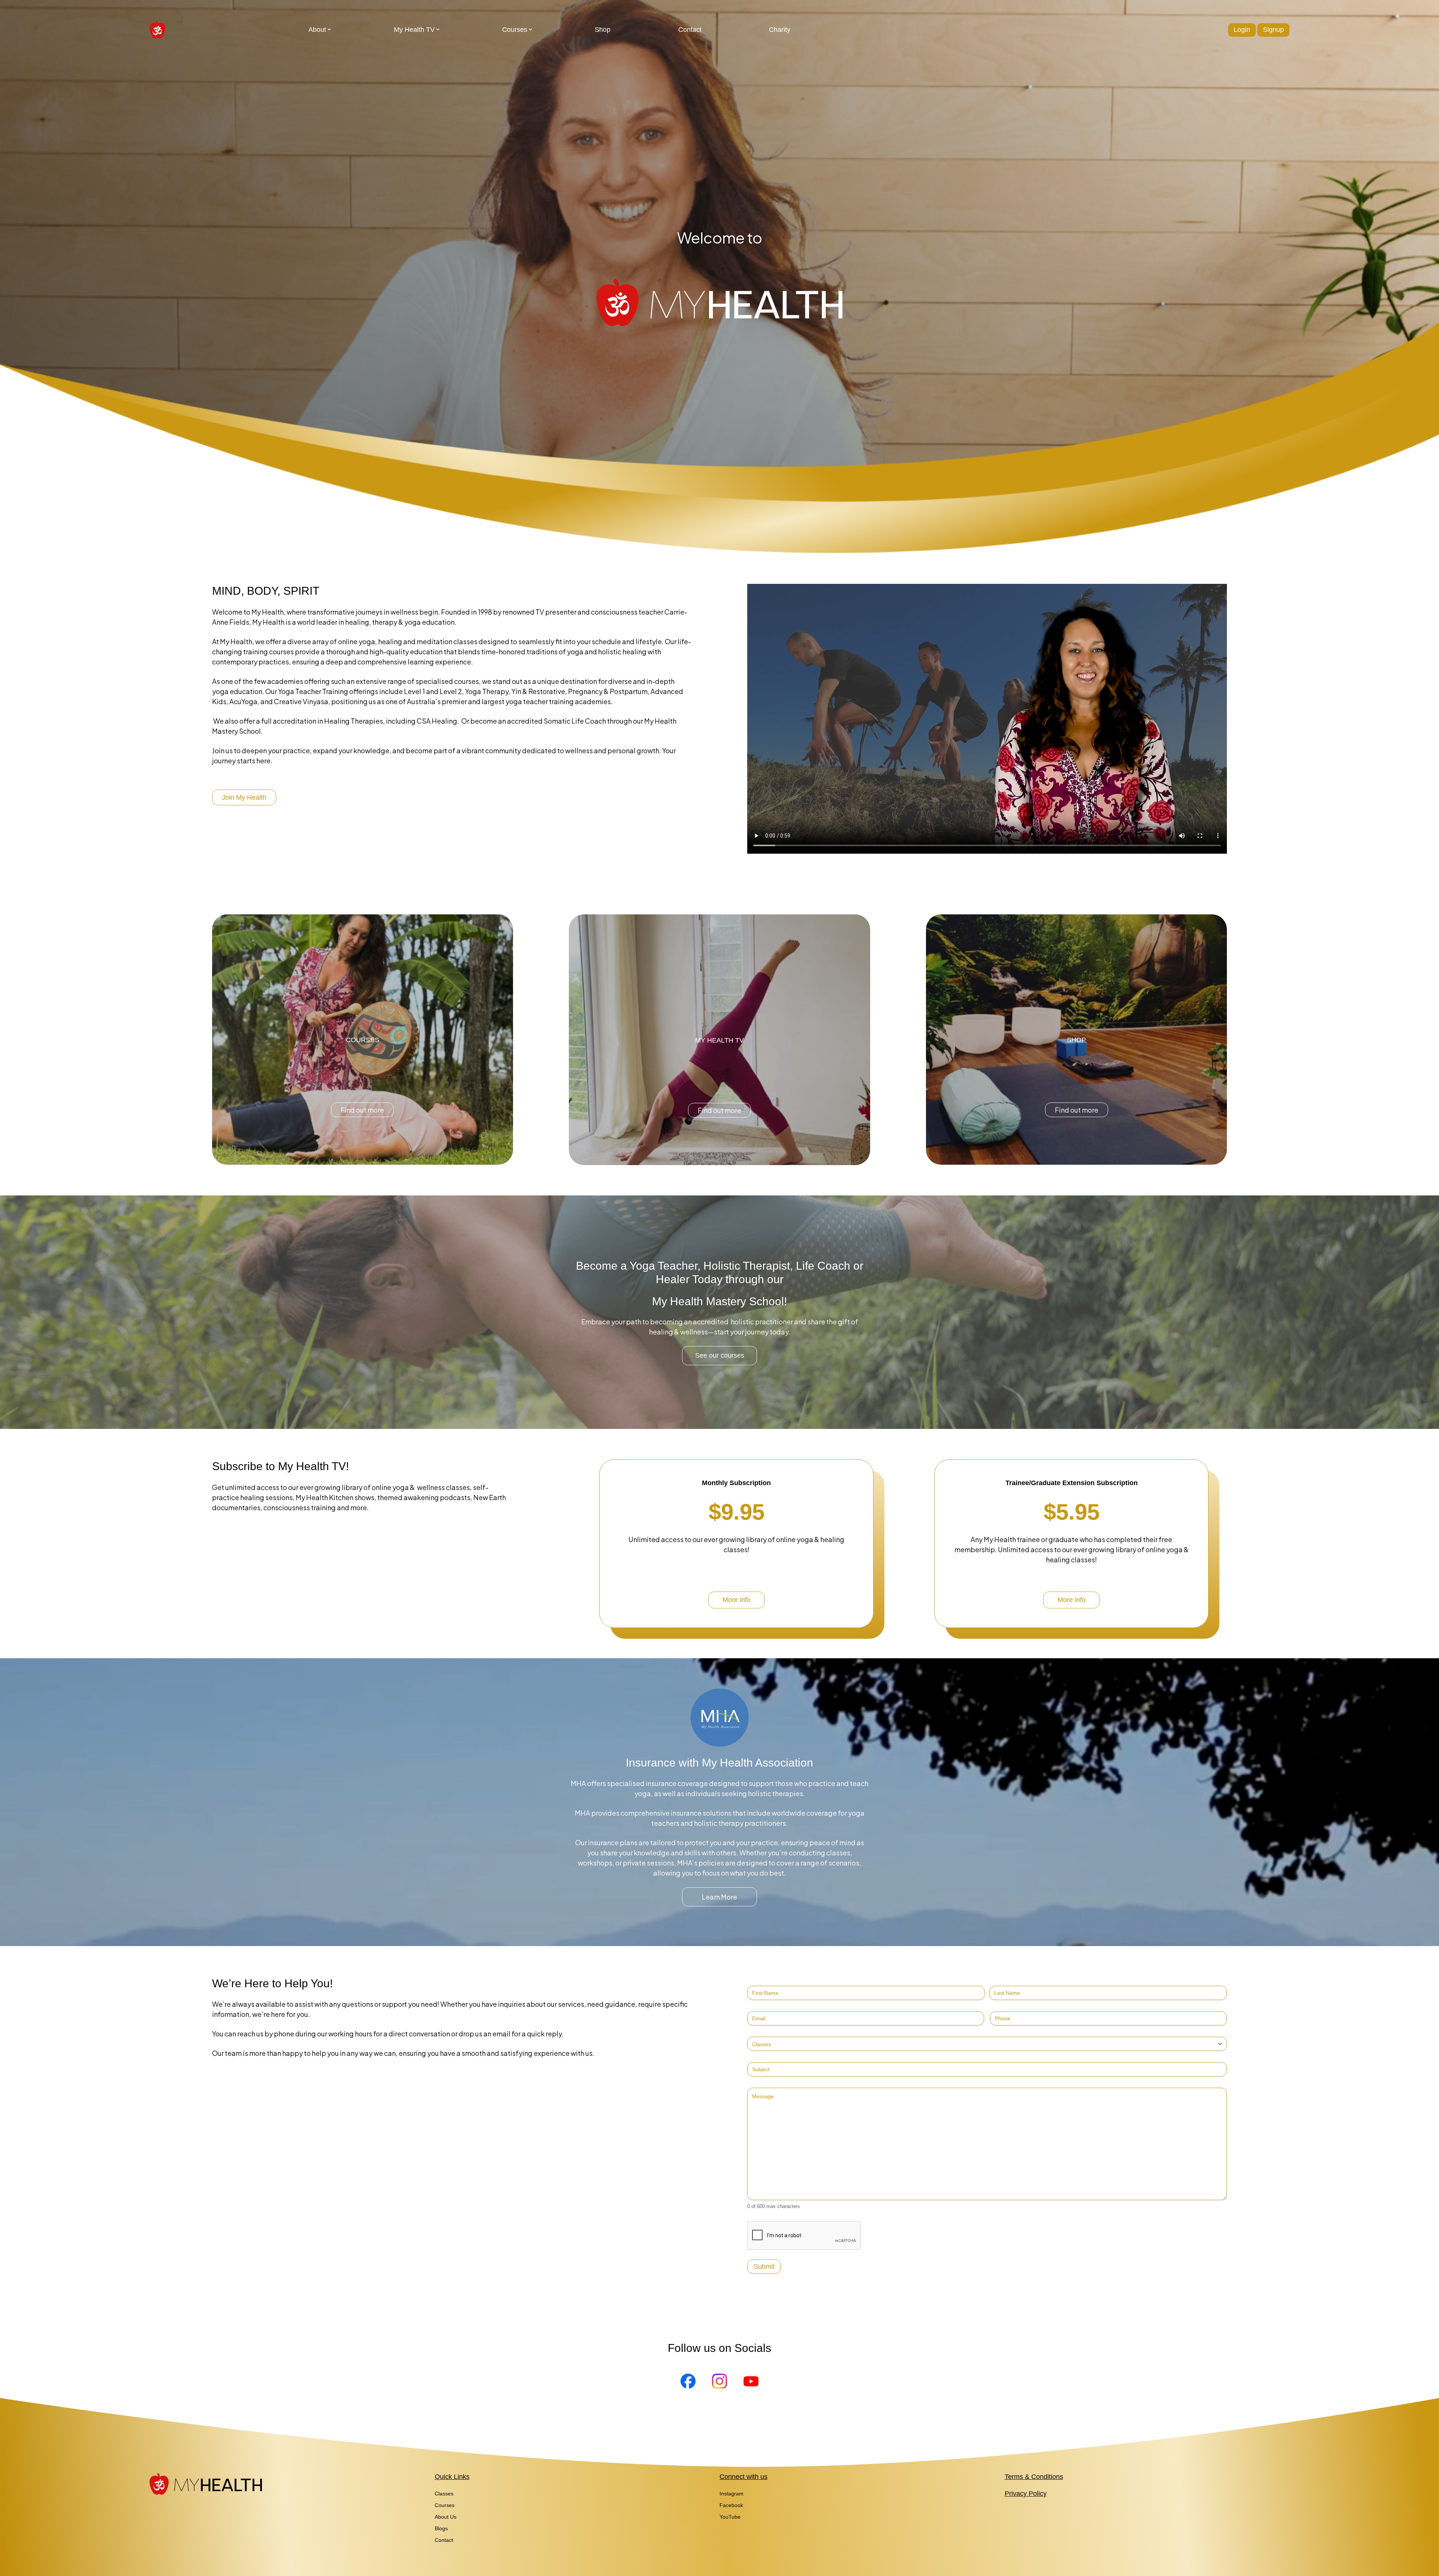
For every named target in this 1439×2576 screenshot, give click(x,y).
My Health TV (414, 30)
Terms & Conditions (1034, 2477)
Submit (764, 2266)
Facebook (731, 2505)
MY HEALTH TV (719, 1040)
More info (737, 1600)
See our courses (720, 1355)
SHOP (1076, 1040)
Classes (444, 2494)
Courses (515, 30)
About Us (446, 2517)
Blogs (441, 2528)
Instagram (731, 2494)
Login (1242, 30)
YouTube (730, 2517)
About (317, 30)
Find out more (362, 1110)
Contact (690, 30)
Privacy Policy (1026, 2494)
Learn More (719, 1897)
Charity (780, 30)
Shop (603, 30)
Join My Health (244, 797)
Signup (1273, 30)
